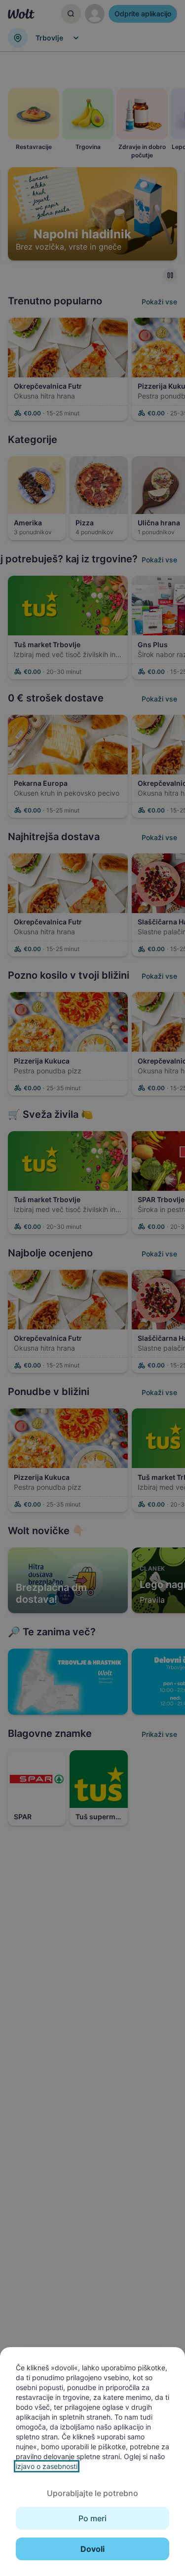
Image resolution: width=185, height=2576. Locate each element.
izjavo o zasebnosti (47, 2466)
